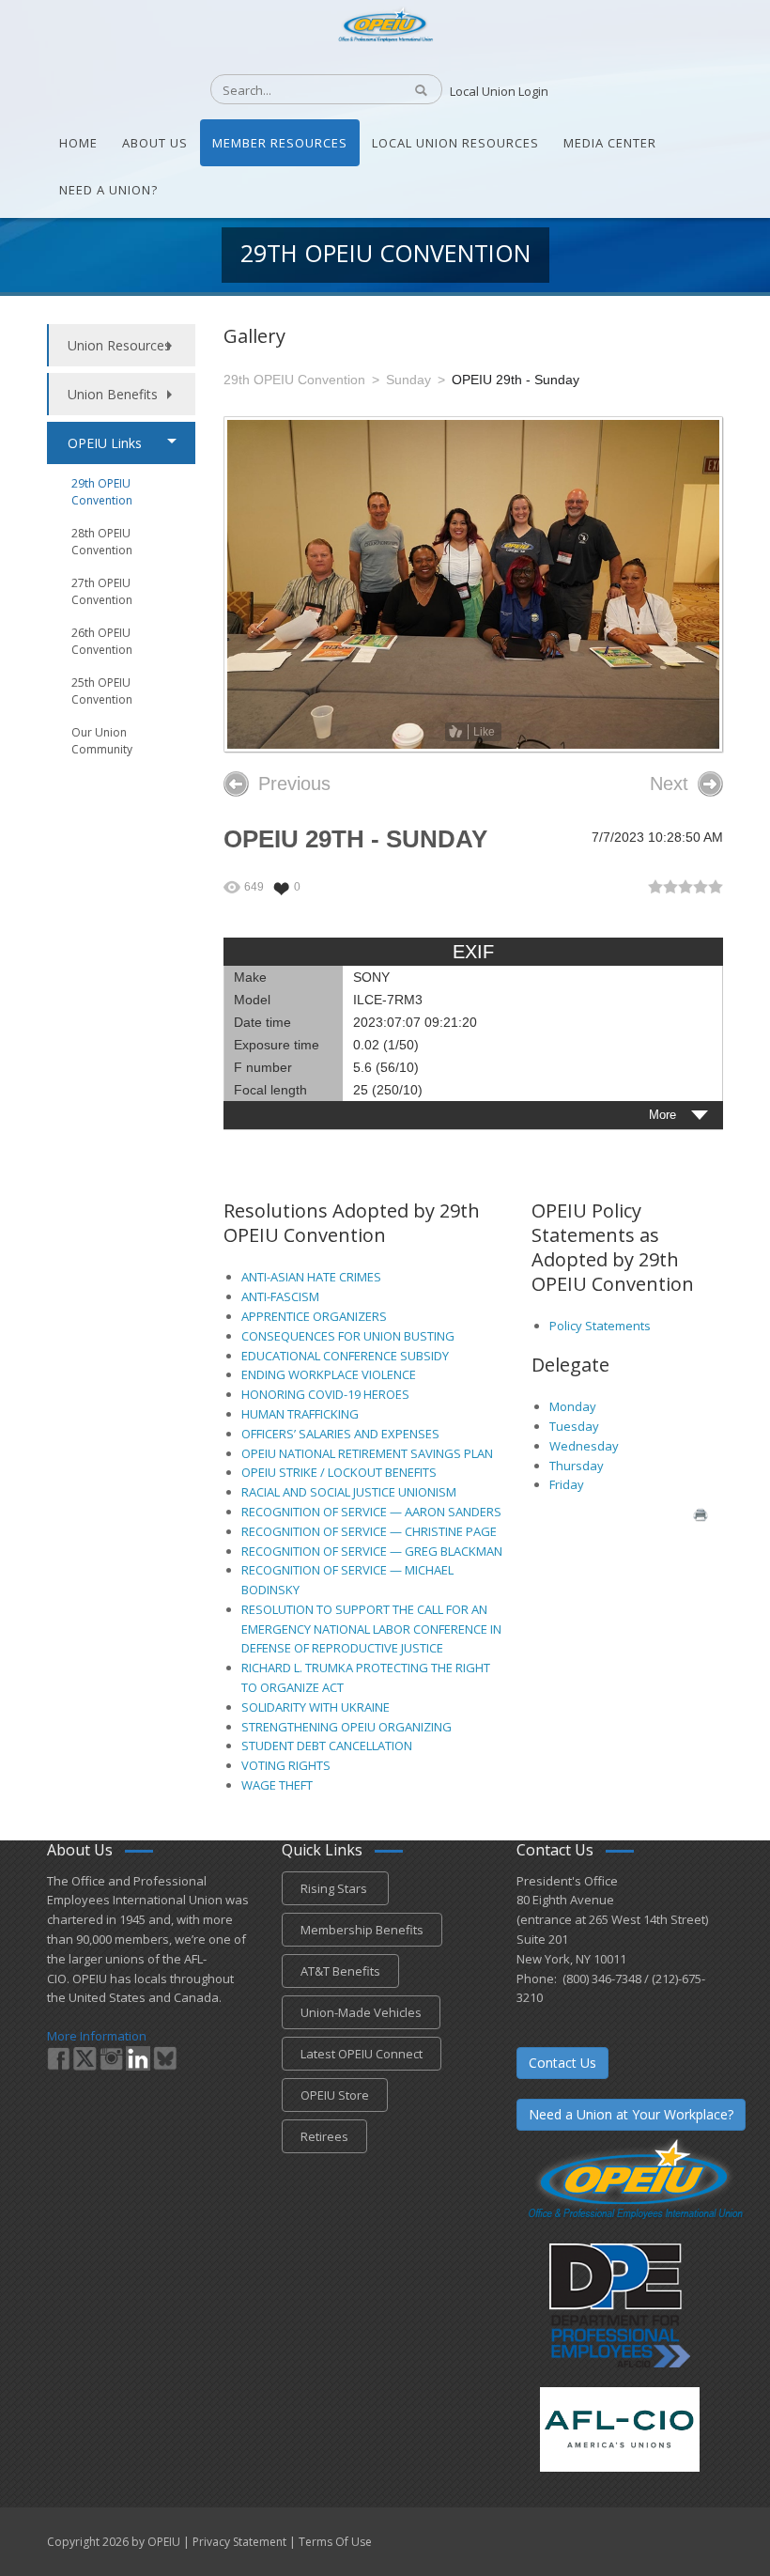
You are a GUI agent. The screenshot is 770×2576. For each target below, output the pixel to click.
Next (669, 784)
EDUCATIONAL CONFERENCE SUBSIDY (345, 1356)
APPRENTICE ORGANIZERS (314, 1316)
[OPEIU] (385, 23)
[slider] (685, 887)
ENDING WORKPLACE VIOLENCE (329, 1374)
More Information (97, 2036)
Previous (294, 784)
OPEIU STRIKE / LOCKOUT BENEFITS (339, 1472)
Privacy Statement (239, 2542)
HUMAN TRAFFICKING (300, 1414)
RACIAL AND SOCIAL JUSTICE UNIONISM (349, 1492)
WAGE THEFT (277, 1785)
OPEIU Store (335, 2095)
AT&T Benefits (340, 1971)
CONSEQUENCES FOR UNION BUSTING (348, 1336)
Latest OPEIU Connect (362, 2054)
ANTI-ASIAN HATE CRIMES (311, 1277)
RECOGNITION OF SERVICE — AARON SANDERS (371, 1512)
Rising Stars (335, 1888)
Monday (573, 1406)
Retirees (324, 2136)
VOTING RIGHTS (286, 1765)
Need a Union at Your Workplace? (631, 2114)
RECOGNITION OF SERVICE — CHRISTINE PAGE (369, 1531)
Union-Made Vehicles (361, 2012)
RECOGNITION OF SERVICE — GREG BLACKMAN (372, 1551)
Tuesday (574, 1426)
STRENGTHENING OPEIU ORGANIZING (346, 1727)
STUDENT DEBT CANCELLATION (327, 1746)
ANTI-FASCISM (280, 1296)
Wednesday (584, 1446)
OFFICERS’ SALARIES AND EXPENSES (340, 1434)
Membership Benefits (362, 1930)
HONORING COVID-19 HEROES (325, 1394)
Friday (567, 1484)
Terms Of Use (335, 2542)
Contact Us (562, 2063)
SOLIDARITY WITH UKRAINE (316, 1707)
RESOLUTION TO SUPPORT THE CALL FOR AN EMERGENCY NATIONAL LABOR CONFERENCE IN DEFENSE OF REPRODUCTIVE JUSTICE (371, 1629)
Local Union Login (499, 91)
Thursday (577, 1466)
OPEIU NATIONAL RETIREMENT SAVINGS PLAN (367, 1453)
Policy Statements (600, 1326)
